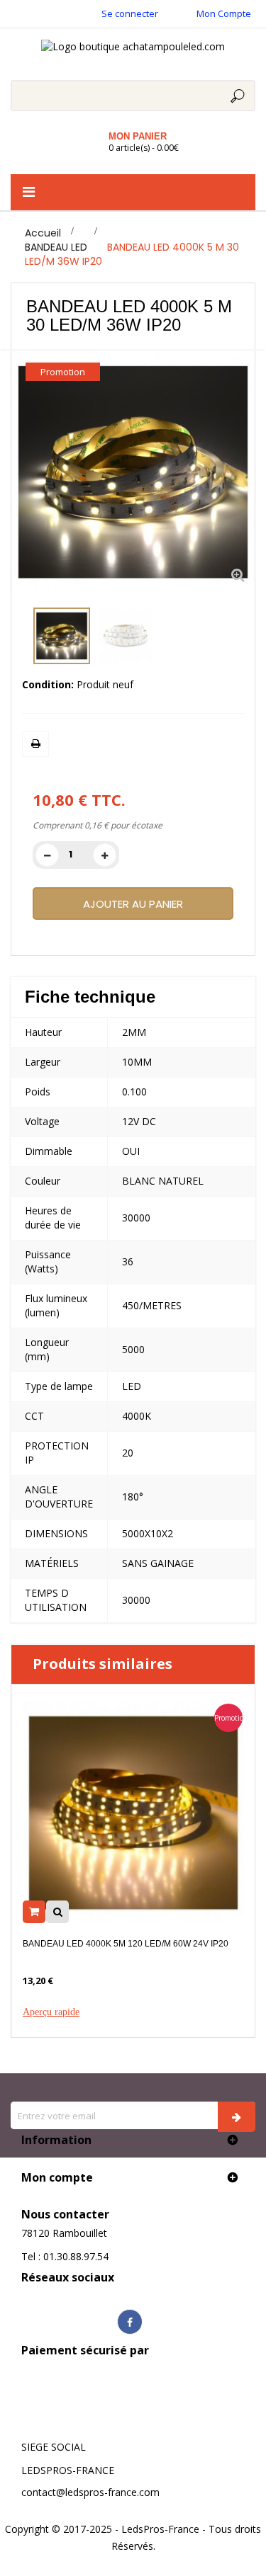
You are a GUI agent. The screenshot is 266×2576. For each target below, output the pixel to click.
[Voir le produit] (57, 1912)
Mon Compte (224, 13)
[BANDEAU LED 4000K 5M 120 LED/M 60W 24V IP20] (133, 1811)
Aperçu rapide (51, 2012)
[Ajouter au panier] (34, 1912)
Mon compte (57, 2177)
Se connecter (130, 13)
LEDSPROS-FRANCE (68, 2470)
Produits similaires (102, 1664)
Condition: (48, 684)
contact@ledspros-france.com (90, 2492)
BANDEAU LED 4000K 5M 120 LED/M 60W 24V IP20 (126, 1944)
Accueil (43, 233)
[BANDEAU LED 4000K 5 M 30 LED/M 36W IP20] (62, 636)
